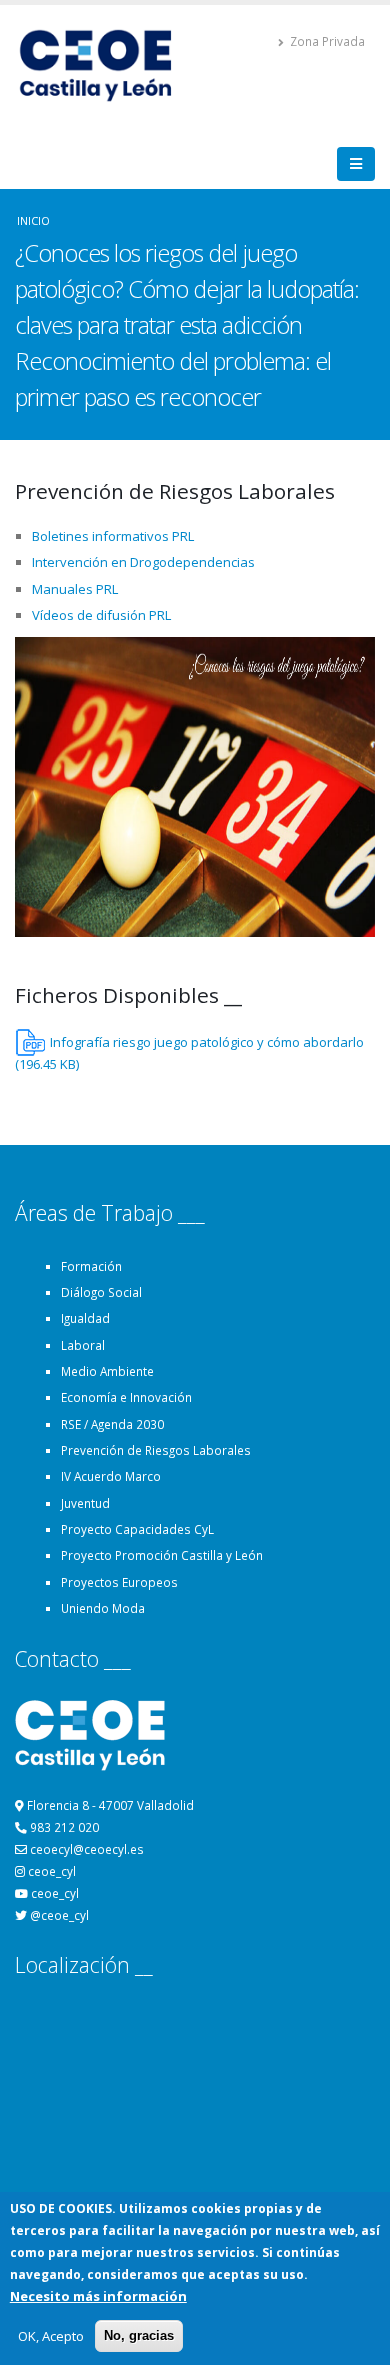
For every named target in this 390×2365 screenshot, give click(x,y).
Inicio (33, 220)
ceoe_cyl (52, 1871)
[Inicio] (104, 64)
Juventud (85, 1503)
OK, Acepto (51, 2336)
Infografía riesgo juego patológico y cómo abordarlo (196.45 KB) (189, 1053)
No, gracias (139, 2335)
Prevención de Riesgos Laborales (156, 1450)
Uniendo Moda (103, 1608)
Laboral (83, 1345)
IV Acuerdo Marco (111, 1476)
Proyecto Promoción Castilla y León (162, 1555)
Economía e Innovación (126, 1397)
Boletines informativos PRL (113, 536)
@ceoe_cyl (59, 1915)
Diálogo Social (101, 1292)
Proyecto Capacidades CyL (137, 1529)
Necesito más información (98, 2296)
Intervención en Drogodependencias (143, 562)
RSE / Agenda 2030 (112, 1424)
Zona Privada (326, 41)
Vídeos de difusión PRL (101, 615)
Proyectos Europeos (119, 1582)
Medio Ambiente (107, 1371)
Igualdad (85, 1318)
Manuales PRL (75, 589)
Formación (91, 1266)
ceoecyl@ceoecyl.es (87, 1849)
